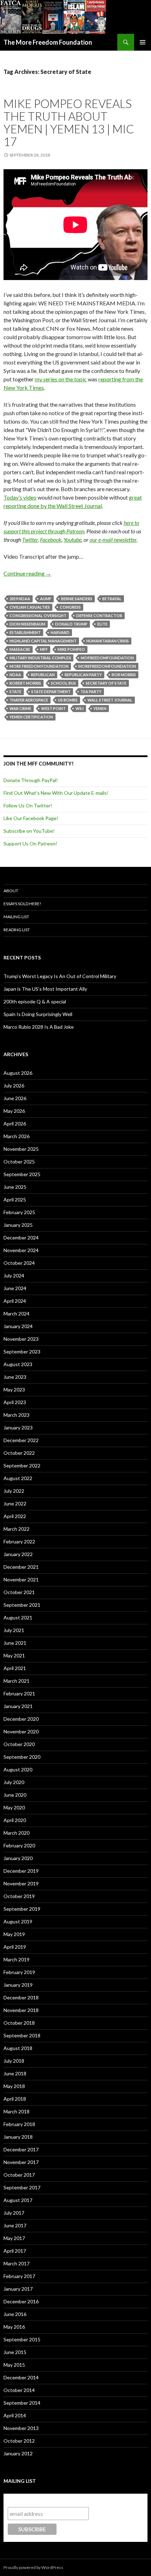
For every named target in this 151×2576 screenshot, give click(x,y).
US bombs (68, 700)
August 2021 (18, 1617)
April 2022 (15, 1516)
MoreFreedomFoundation (107, 666)
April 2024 (15, 1301)
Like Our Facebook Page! (31, 818)
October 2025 (19, 1162)
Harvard (60, 632)
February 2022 (19, 1541)
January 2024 (18, 1326)
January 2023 (18, 1427)
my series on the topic (61, 379)
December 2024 (21, 1238)
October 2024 (19, 1263)
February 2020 (19, 1845)
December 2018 (21, 1997)
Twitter (30, 540)
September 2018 (22, 2035)
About (11, 891)
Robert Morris (25, 683)
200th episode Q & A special (35, 1001)
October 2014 (19, 2390)
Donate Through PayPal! (31, 780)
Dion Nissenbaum (27, 624)
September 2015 (22, 2339)
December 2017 (21, 2149)
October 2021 (19, 1592)
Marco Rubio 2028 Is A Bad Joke (39, 1027)
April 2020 (15, 1820)
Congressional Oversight (38, 616)
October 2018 (19, 2023)
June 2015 (15, 2352)
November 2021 (21, 1579)
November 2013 (21, 2428)
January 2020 (18, 1858)
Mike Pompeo (71, 649)
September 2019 (22, 1909)
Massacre (20, 649)
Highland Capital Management (43, 641)
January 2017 (18, 2289)
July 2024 (14, 1276)
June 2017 (15, 2225)
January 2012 (18, 2453)
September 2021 (22, 1605)
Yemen (100, 708)
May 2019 (14, 1934)
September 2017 (22, 2187)
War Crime (20, 708)
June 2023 (15, 1377)
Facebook (51, 540)
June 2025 (15, 1187)
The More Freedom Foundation (48, 42)
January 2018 (18, 2137)
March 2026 (17, 1136)
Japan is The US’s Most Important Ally (45, 989)
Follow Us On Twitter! (28, 805)
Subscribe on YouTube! (29, 831)
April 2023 (15, 1402)
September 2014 (22, 2403)
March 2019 (17, 1959)
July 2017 (14, 2213)
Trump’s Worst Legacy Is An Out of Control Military (60, 976)
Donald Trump (71, 624)
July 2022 (14, 1491)
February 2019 (19, 1972)
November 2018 (21, 2010)
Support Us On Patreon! (30, 843)
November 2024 (21, 1250)
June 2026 (15, 1098)
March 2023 (17, 1415)
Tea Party (91, 691)
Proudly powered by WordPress (33, 2567)
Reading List (17, 930)
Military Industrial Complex (40, 658)
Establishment (25, 632)
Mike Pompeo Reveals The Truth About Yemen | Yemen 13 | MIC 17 (69, 122)
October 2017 (19, 2175)
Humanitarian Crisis (108, 641)
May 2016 (14, 2327)
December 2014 (21, 2377)
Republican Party (83, 675)
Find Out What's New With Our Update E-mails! (56, 793)
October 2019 (19, 1896)
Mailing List (16, 917)
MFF (44, 649)
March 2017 (17, 2263)
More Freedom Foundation (39, 666)
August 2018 (18, 2048)
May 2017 (14, 2238)
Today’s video (20, 497)
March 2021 (17, 1681)
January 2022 (18, 1554)
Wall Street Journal (110, 700)
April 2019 (15, 1947)
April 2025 (15, 1200)
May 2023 (14, 1389)
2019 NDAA (20, 599)
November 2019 (21, 1883)
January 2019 (18, 1985)
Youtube (73, 540)
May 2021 (14, 1655)
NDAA (15, 675)
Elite (102, 624)
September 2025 (22, 1174)
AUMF (46, 599)
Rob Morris (124, 675)
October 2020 (19, 1744)
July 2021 (14, 1630)
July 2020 (14, 1782)
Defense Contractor (99, 616)
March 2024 (17, 1314)
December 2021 (21, 1567)
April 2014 (15, 2415)
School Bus (63, 683)
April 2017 (15, 2251)
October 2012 (19, 2441)
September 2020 (22, 1757)
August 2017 (18, 2200)
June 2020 (15, 1795)
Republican (43, 675)
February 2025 (19, 1212)
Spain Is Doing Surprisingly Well (38, 1014)
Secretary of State (106, 683)
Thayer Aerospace (29, 700)
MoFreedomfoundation (107, 658)
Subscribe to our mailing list (45, 2500)
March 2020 (17, 1833)
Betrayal (112, 599)
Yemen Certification (31, 717)
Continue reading (27, 573)
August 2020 (18, 1769)
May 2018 (14, 2086)
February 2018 (19, 2124)
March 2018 (17, 2111)
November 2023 (21, 1339)
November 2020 (21, 1731)
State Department (51, 691)
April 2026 (15, 1124)
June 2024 (15, 1288)
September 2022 (22, 1465)
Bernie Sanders (77, 599)
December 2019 (21, 1871)
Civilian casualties (30, 607)
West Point (53, 708)
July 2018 (14, 2061)
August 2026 (18, 1073)
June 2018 (15, 2073)
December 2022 (21, 1440)
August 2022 (18, 1478)
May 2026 (14, 1111)
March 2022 (17, 1529)
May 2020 (14, 1807)
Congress (70, 607)
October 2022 (19, 1453)
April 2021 (15, 1668)
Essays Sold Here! (22, 904)
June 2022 (15, 1503)
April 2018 (15, 2099)
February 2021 (19, 1693)
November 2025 (21, 1149)
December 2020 (21, 1719)
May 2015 (14, 2365)
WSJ (80, 708)
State (15, 691)
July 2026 (14, 1086)
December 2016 (21, 2301)
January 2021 (18, 1706)
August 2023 (18, 1364)
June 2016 (15, 2314)
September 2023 (22, 1352)
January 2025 (18, 1225)
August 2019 (18, 1921)
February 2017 (19, 2276)
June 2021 (15, 1643)
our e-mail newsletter (113, 540)
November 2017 (21, 2162)
